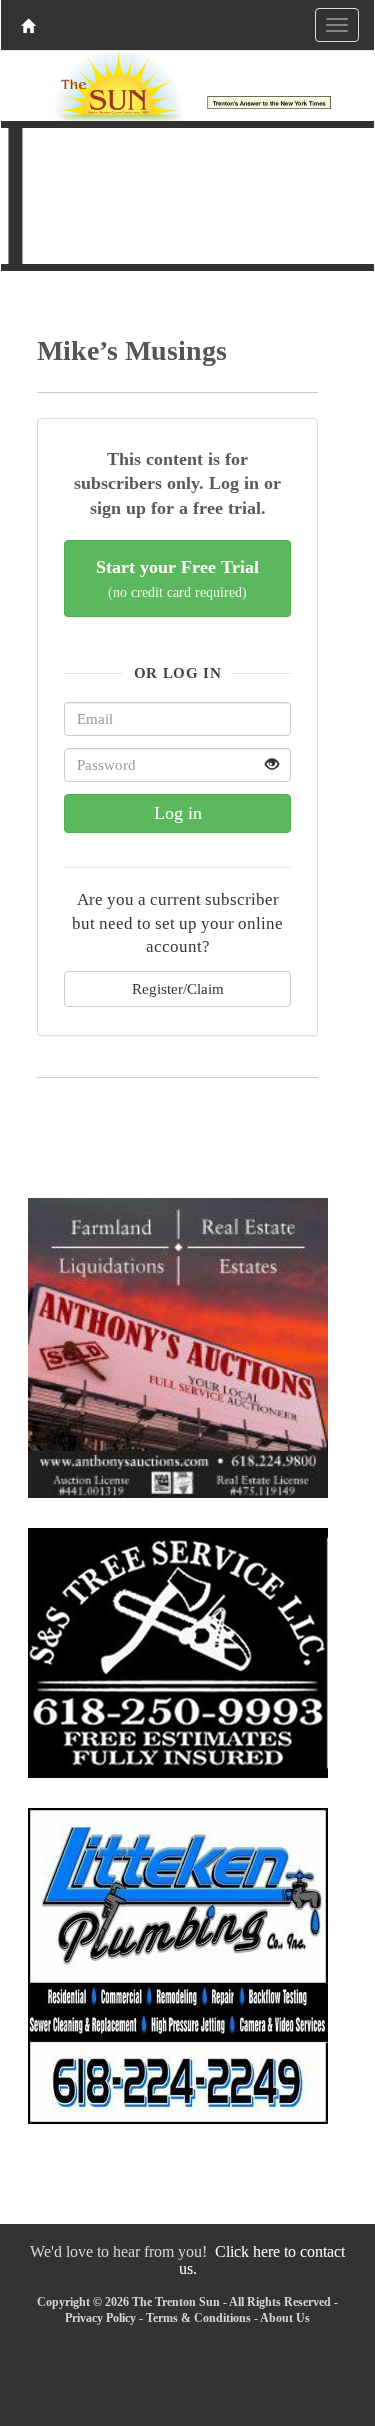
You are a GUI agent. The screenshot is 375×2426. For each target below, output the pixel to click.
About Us (285, 2318)
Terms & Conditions (198, 2318)
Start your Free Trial (177, 578)
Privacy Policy (100, 2318)
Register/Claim (178, 988)
